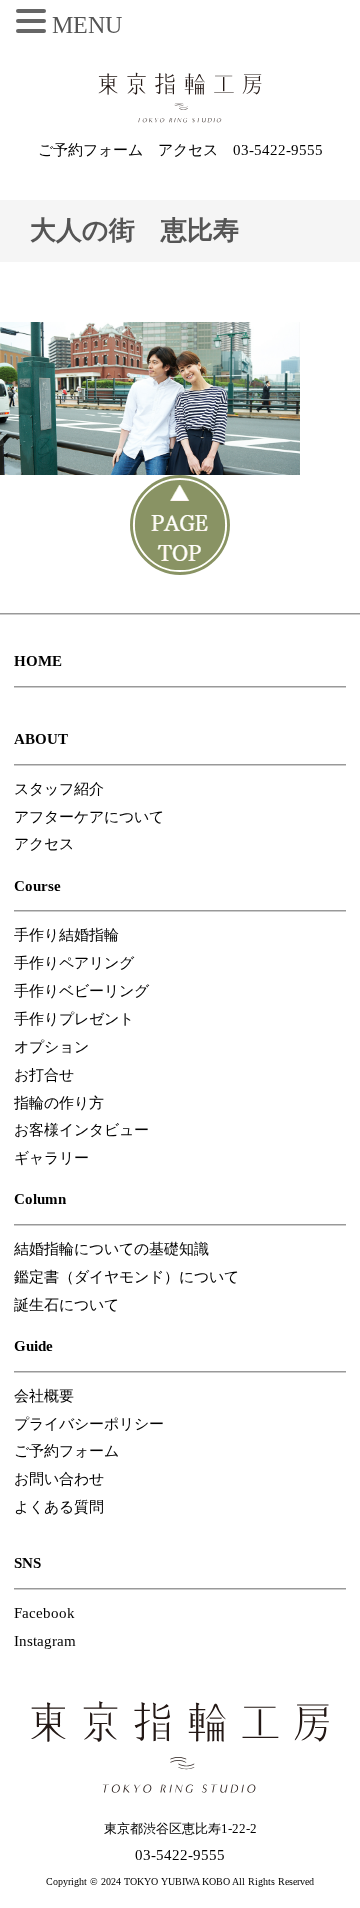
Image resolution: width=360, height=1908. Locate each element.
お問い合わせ (59, 1479)
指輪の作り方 (59, 1103)
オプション (51, 1047)
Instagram (45, 1641)
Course (37, 886)
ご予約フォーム (90, 150)
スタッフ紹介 (59, 789)
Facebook (44, 1613)
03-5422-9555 (278, 150)
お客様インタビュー (81, 1130)
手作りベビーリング (81, 991)
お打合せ (44, 1075)
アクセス (188, 150)
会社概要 (44, 1396)
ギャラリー (51, 1158)
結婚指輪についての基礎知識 (111, 1249)
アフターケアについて (89, 817)
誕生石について (66, 1305)
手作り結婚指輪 (66, 935)
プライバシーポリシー (89, 1424)
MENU (87, 25)
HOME (38, 661)
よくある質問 (59, 1507)
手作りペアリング (74, 963)
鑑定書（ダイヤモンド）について (126, 1277)
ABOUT (41, 739)
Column (40, 1199)
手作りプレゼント (74, 1019)
